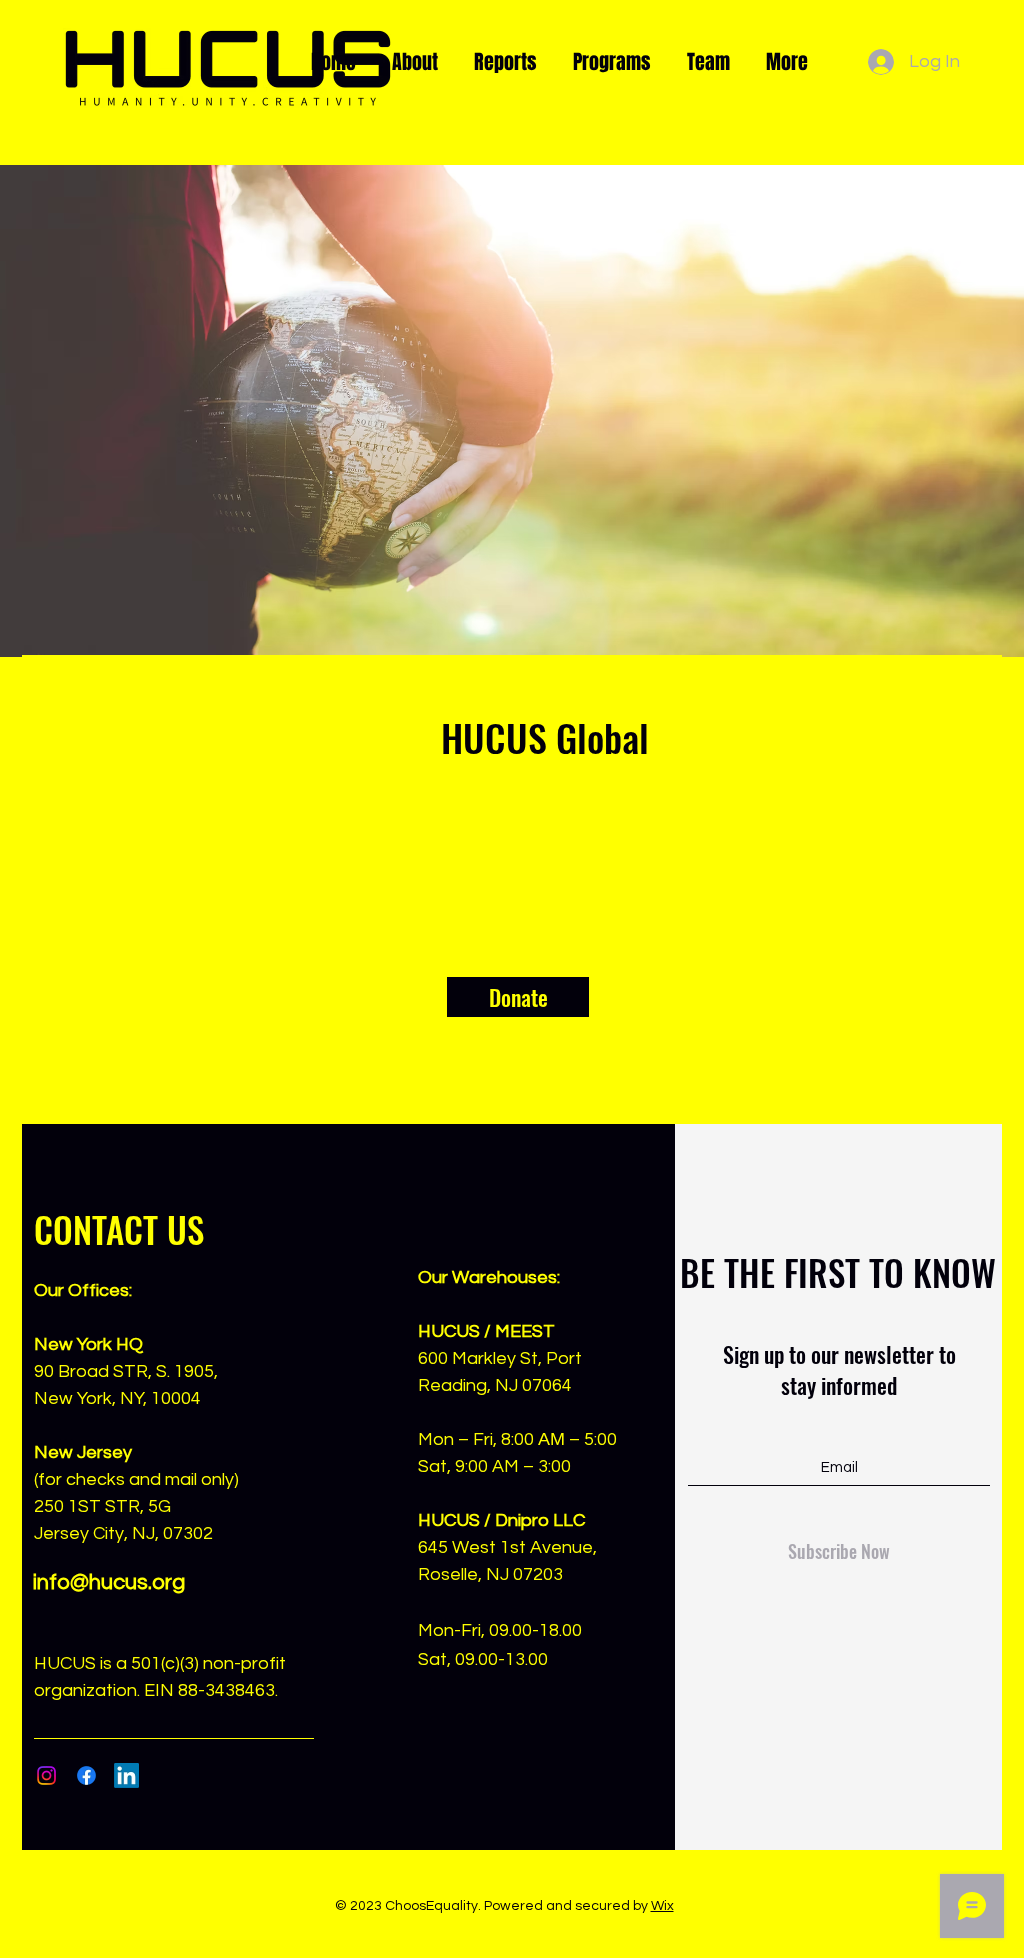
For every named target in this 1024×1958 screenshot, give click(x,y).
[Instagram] (46, 1775)
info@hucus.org (109, 1582)
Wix (662, 1906)
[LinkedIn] (126, 1775)
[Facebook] (86, 1775)
